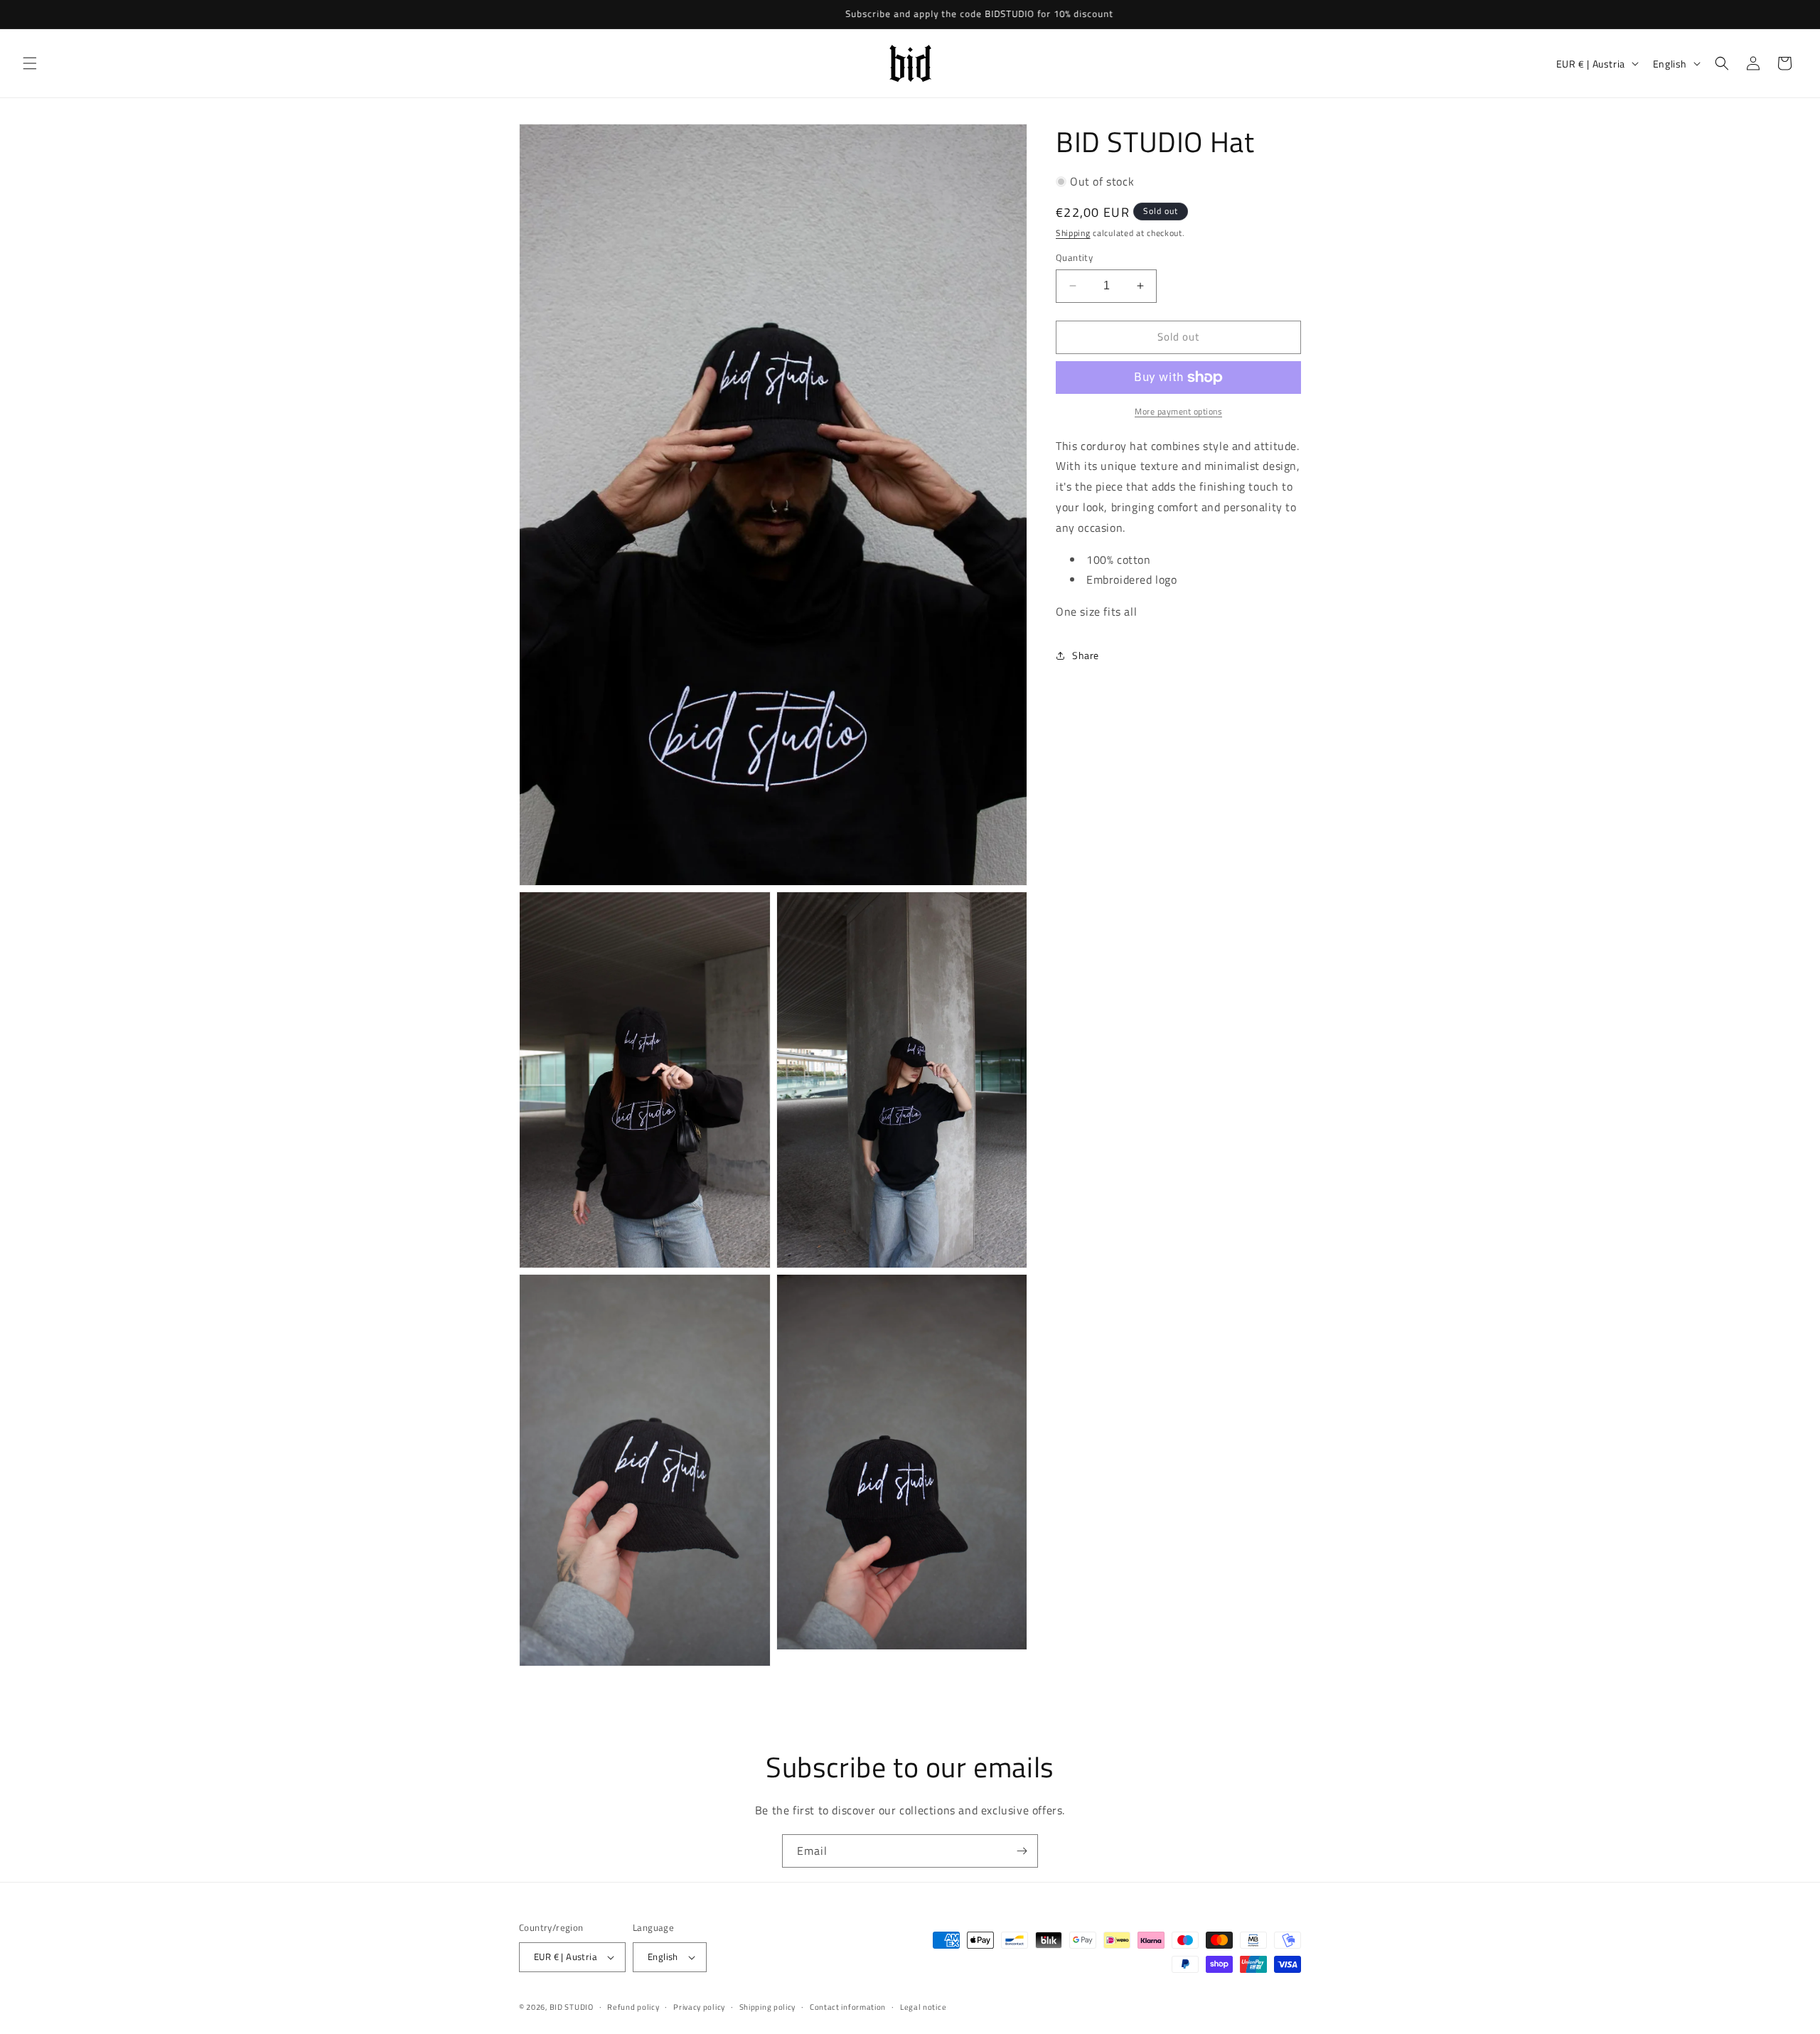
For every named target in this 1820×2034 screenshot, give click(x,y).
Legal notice (923, 2007)
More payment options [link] (1178, 412)
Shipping (1073, 233)
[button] (30, 63)
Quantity (1074, 258)
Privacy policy (699, 2007)
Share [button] (1086, 655)
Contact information (848, 2007)
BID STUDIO (572, 2007)
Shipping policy (768, 2007)
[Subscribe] (1022, 1851)
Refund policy (633, 2007)
